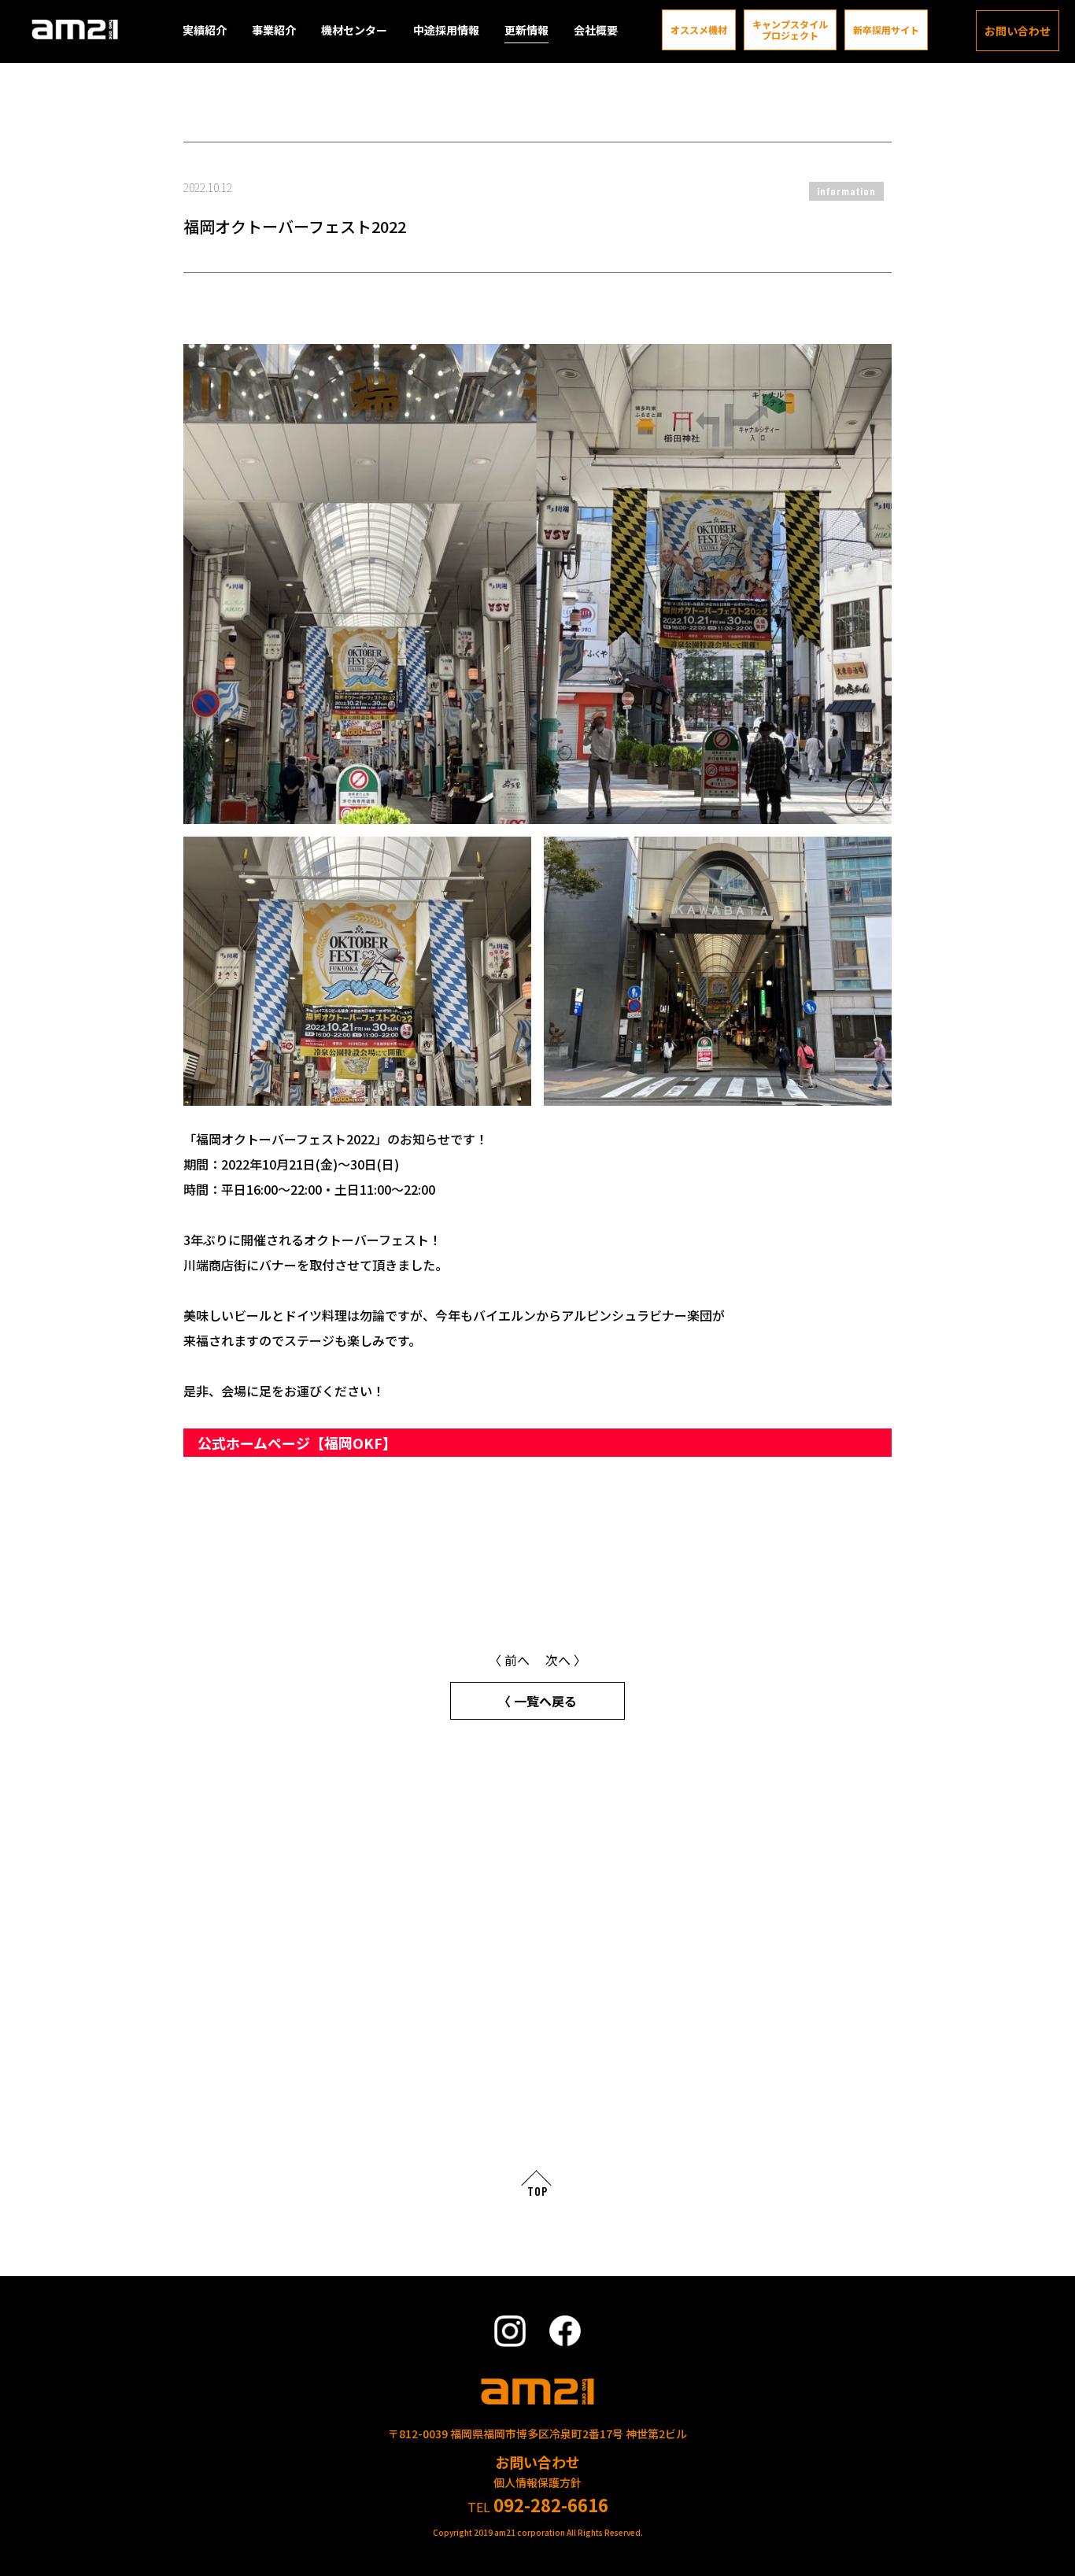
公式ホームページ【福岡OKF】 (299, 1443)
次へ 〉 (566, 1660)
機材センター (354, 30)
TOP (538, 2191)
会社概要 (596, 30)
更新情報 (526, 30)
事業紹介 (274, 30)
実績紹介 (205, 30)
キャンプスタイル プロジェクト (790, 30)
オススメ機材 (699, 30)
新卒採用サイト (886, 30)
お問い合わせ (1018, 31)
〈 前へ (509, 1660)
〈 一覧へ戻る (537, 1701)
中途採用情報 (446, 30)
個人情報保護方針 (537, 2482)
